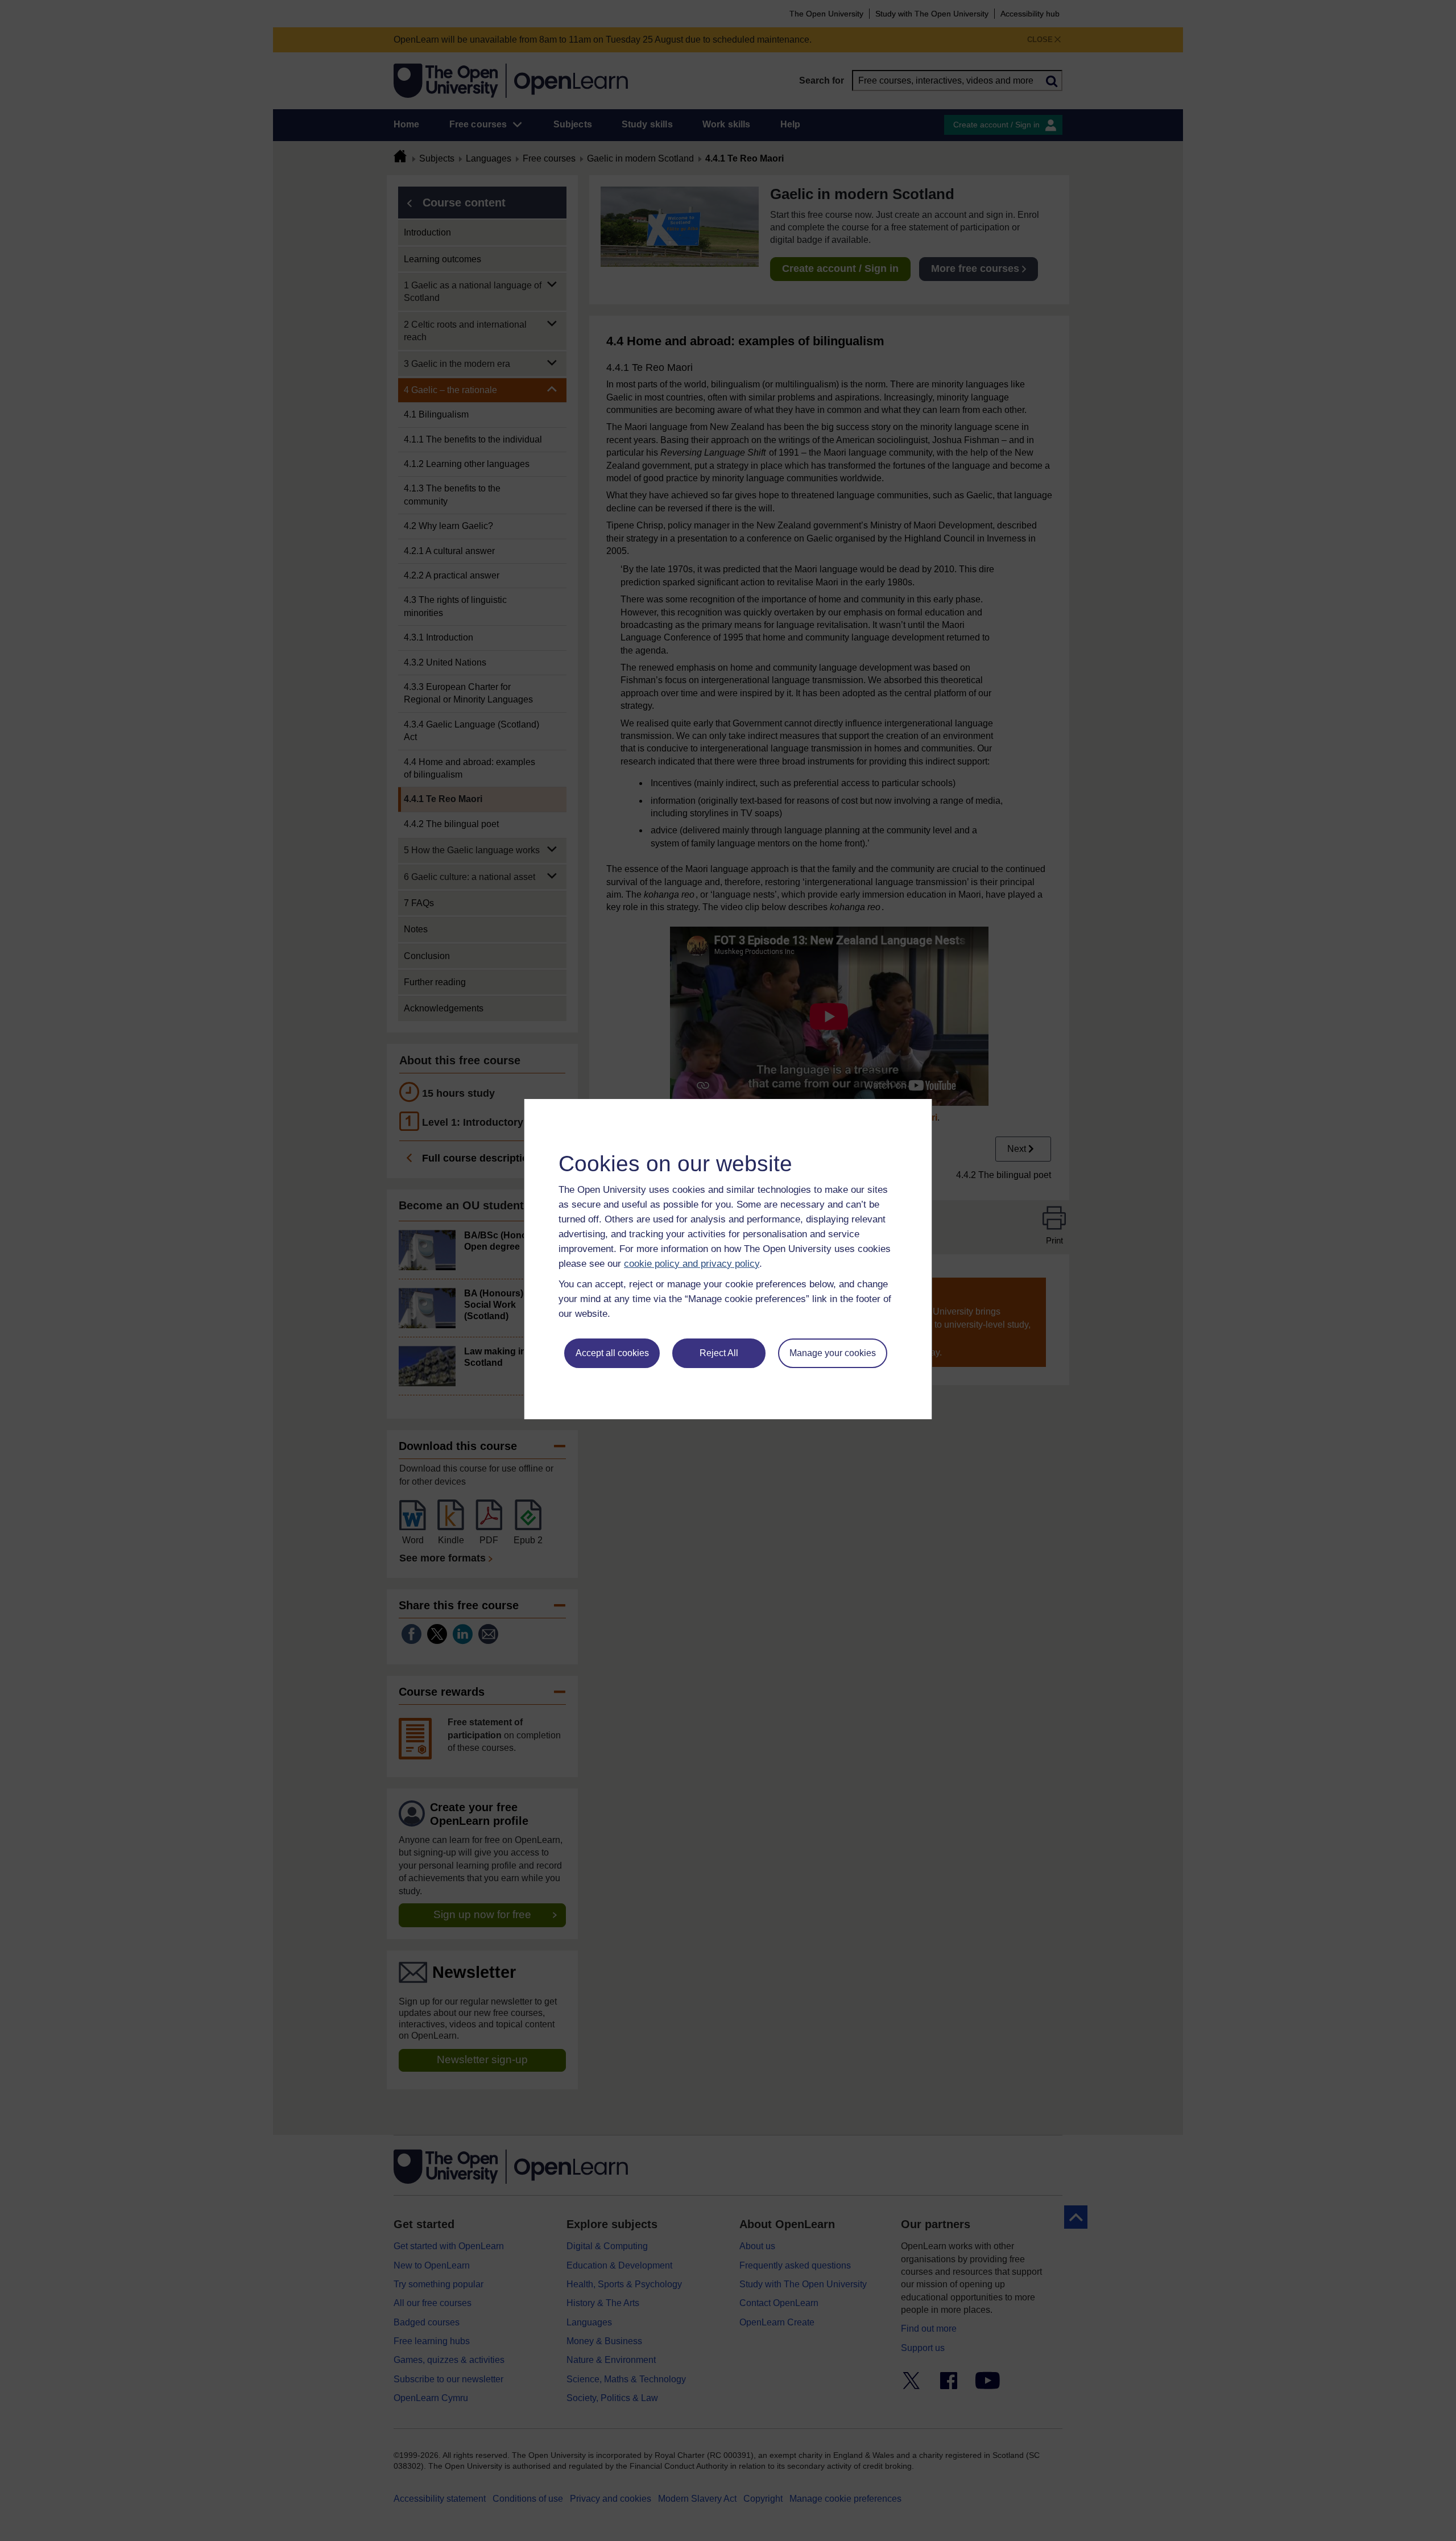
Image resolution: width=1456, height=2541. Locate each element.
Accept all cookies (612, 1353)
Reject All (719, 1353)
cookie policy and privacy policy (692, 1264)
